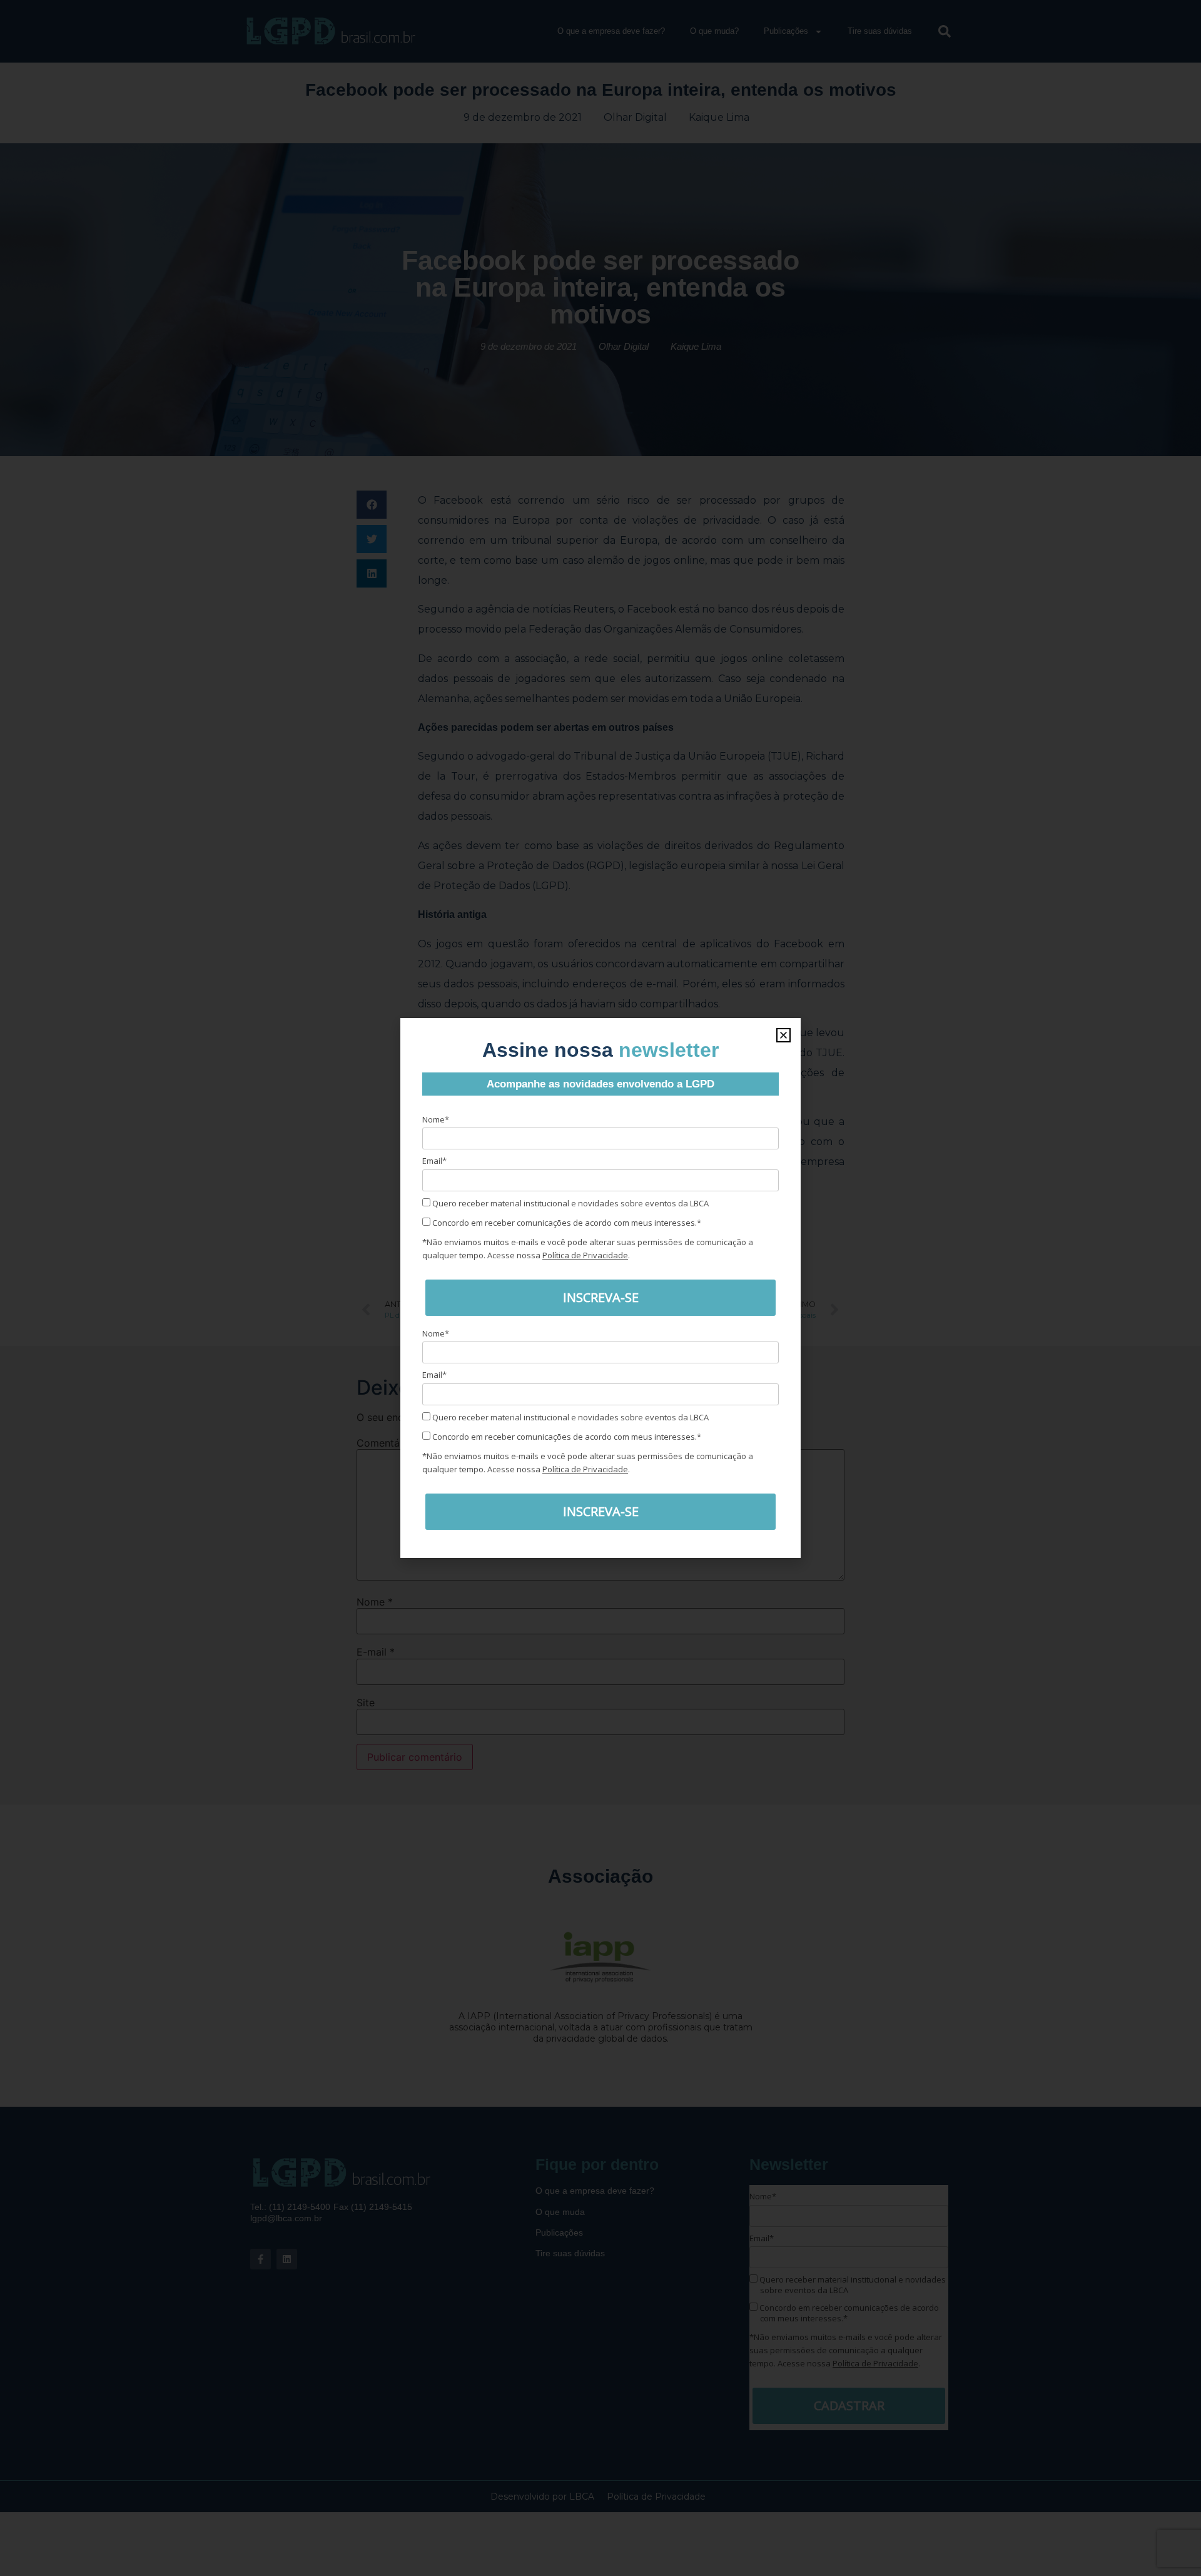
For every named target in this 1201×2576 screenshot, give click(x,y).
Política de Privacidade (585, 1255)
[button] (783, 1035)
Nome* (436, 1119)
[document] (600, 1288)
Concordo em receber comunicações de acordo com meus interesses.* (566, 1223)
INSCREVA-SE (601, 1297)
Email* (434, 1161)
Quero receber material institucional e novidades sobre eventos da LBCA (570, 1203)
